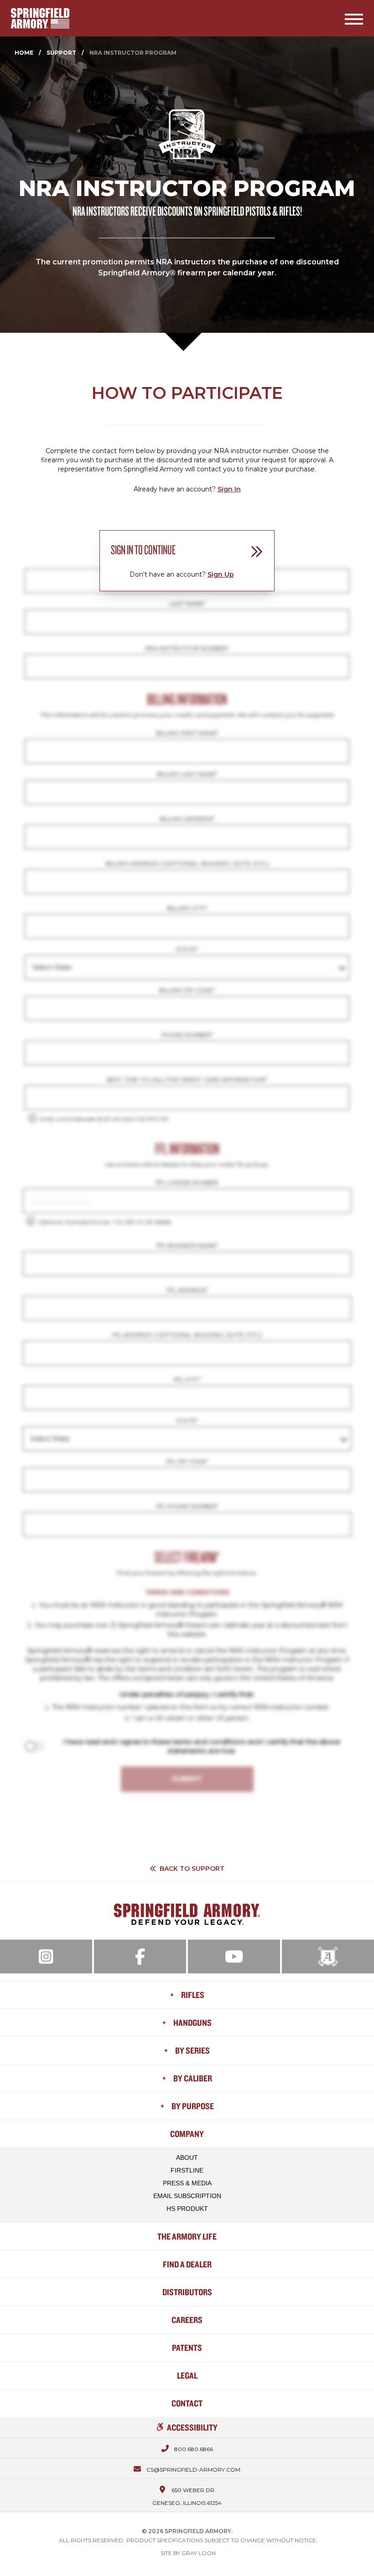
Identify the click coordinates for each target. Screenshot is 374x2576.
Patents (187, 2347)
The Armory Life (187, 2236)
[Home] (40, 18)
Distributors (187, 2292)
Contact (187, 2403)
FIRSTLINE (187, 2170)
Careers (187, 2320)
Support (61, 53)
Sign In (229, 489)
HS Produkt (187, 2209)
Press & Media (187, 2183)
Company (187, 2134)
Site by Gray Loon (188, 2553)
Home (24, 53)
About (187, 2158)
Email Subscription (187, 2196)
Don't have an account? (182, 574)
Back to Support (192, 1869)
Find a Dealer (187, 2264)
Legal (187, 2375)
